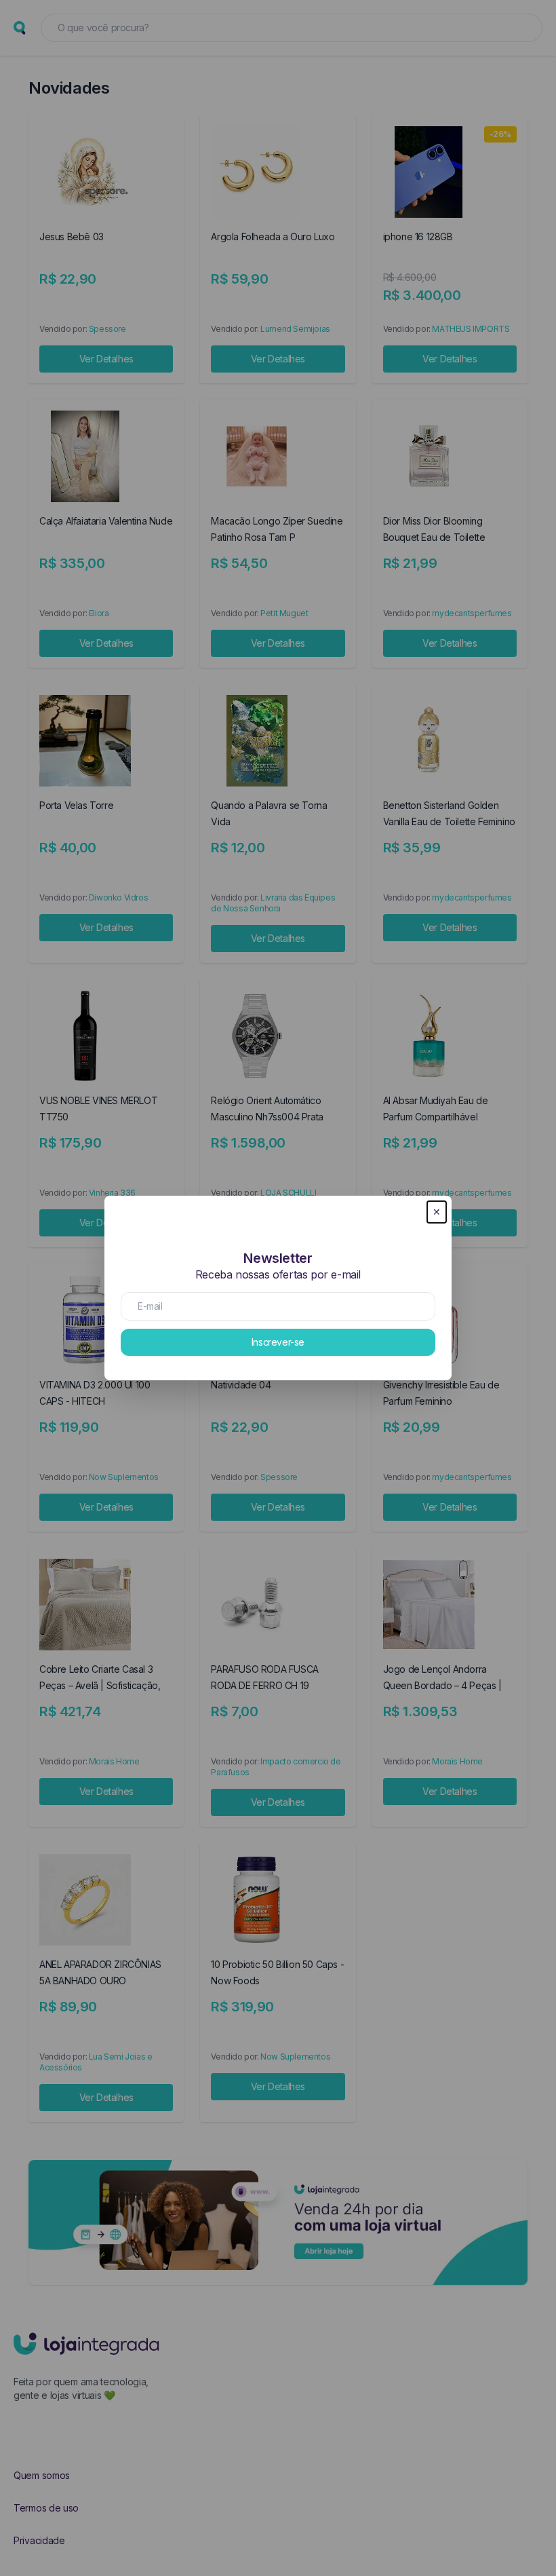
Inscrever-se (278, 1342)
